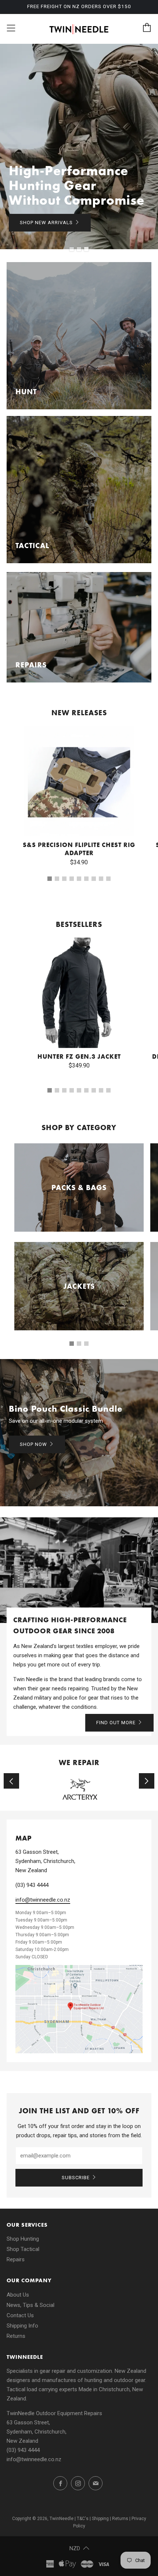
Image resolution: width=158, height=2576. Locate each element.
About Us (18, 2295)
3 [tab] (86, 249)
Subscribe (76, 2178)
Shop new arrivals (46, 223)
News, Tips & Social (30, 2305)
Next (147, 1781)
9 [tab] (108, 879)
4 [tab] (72, 879)
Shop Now (33, 1444)
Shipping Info (22, 2326)
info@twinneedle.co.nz (43, 1900)
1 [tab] (72, 249)
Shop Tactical (23, 2249)
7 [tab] (94, 879)
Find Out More (116, 1723)
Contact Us (20, 2315)
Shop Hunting (23, 2239)
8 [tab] (101, 879)
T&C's (83, 2519)
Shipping (100, 2519)
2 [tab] (79, 249)
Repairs (16, 2259)
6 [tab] (86, 879)
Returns (16, 2336)
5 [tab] (79, 879)
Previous (11, 1781)
